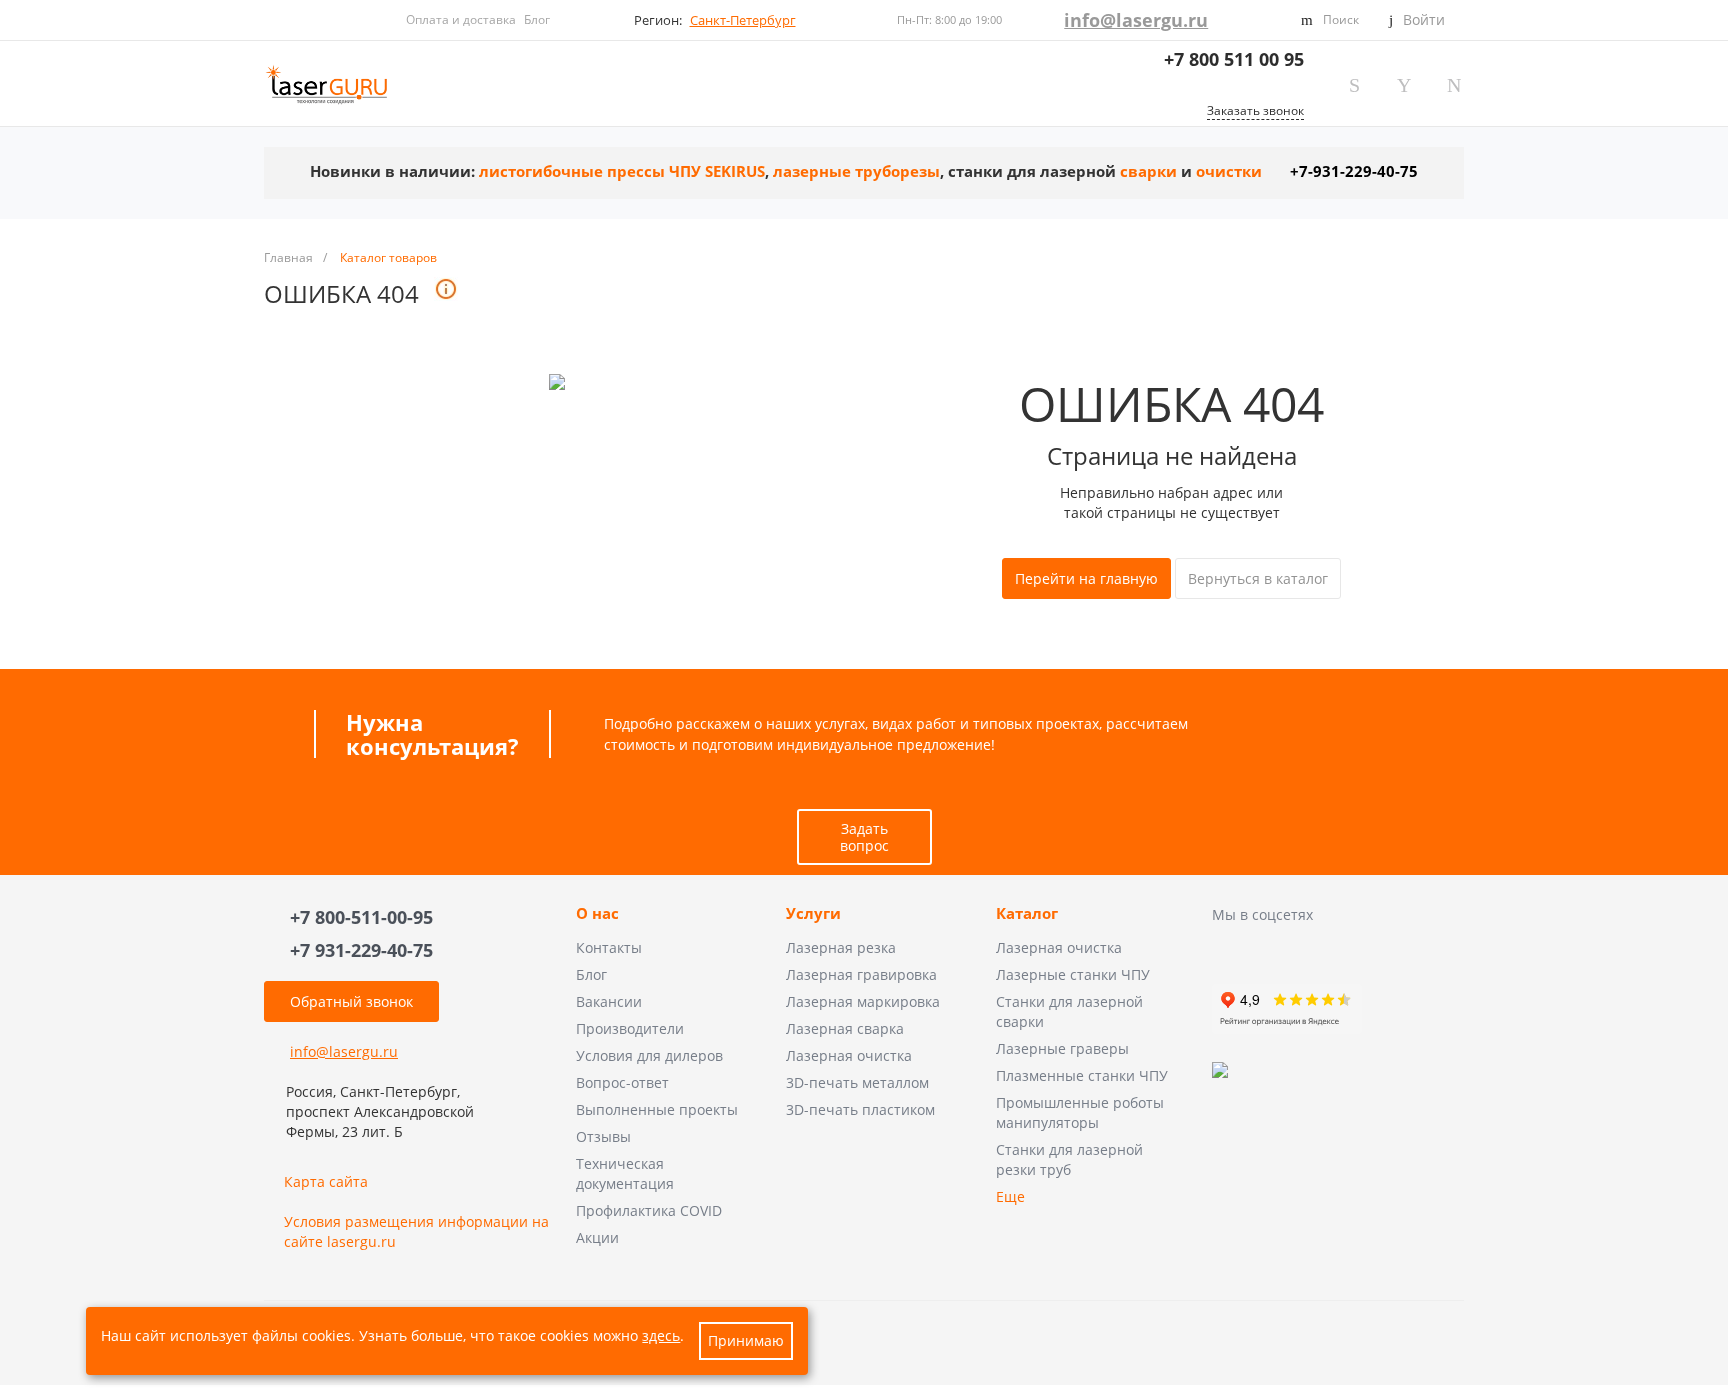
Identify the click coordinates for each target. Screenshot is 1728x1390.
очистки (1229, 171)
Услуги (813, 914)
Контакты (609, 947)
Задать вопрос (864, 837)
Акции (597, 1237)
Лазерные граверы (1062, 1048)
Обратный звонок (351, 1001)
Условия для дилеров (649, 1055)
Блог (537, 19)
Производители (630, 1028)
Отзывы (603, 1136)
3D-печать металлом (857, 1082)
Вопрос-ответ (622, 1082)
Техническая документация (625, 1173)
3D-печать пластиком (860, 1109)
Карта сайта (326, 1181)
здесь (661, 1335)
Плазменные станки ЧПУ (1082, 1075)
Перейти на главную (1086, 578)
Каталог (1027, 914)
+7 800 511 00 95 (1234, 59)
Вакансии (609, 1001)
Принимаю (746, 1340)
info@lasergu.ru (1136, 20)
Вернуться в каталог (1258, 578)
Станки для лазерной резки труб (1069, 1159)
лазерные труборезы (856, 171)
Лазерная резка (841, 947)
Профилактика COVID (649, 1210)
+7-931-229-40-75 (1354, 171)
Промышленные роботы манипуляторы (1080, 1112)
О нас (597, 914)
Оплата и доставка (461, 19)
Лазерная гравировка (861, 974)
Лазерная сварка (845, 1028)
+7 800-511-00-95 (361, 917)
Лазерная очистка (849, 1055)
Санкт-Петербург (743, 20)
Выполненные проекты (657, 1109)
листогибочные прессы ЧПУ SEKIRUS (622, 171)
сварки (1148, 171)
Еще (1010, 1196)
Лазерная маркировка (863, 1001)
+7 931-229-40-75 (361, 950)
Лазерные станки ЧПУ (1073, 974)
